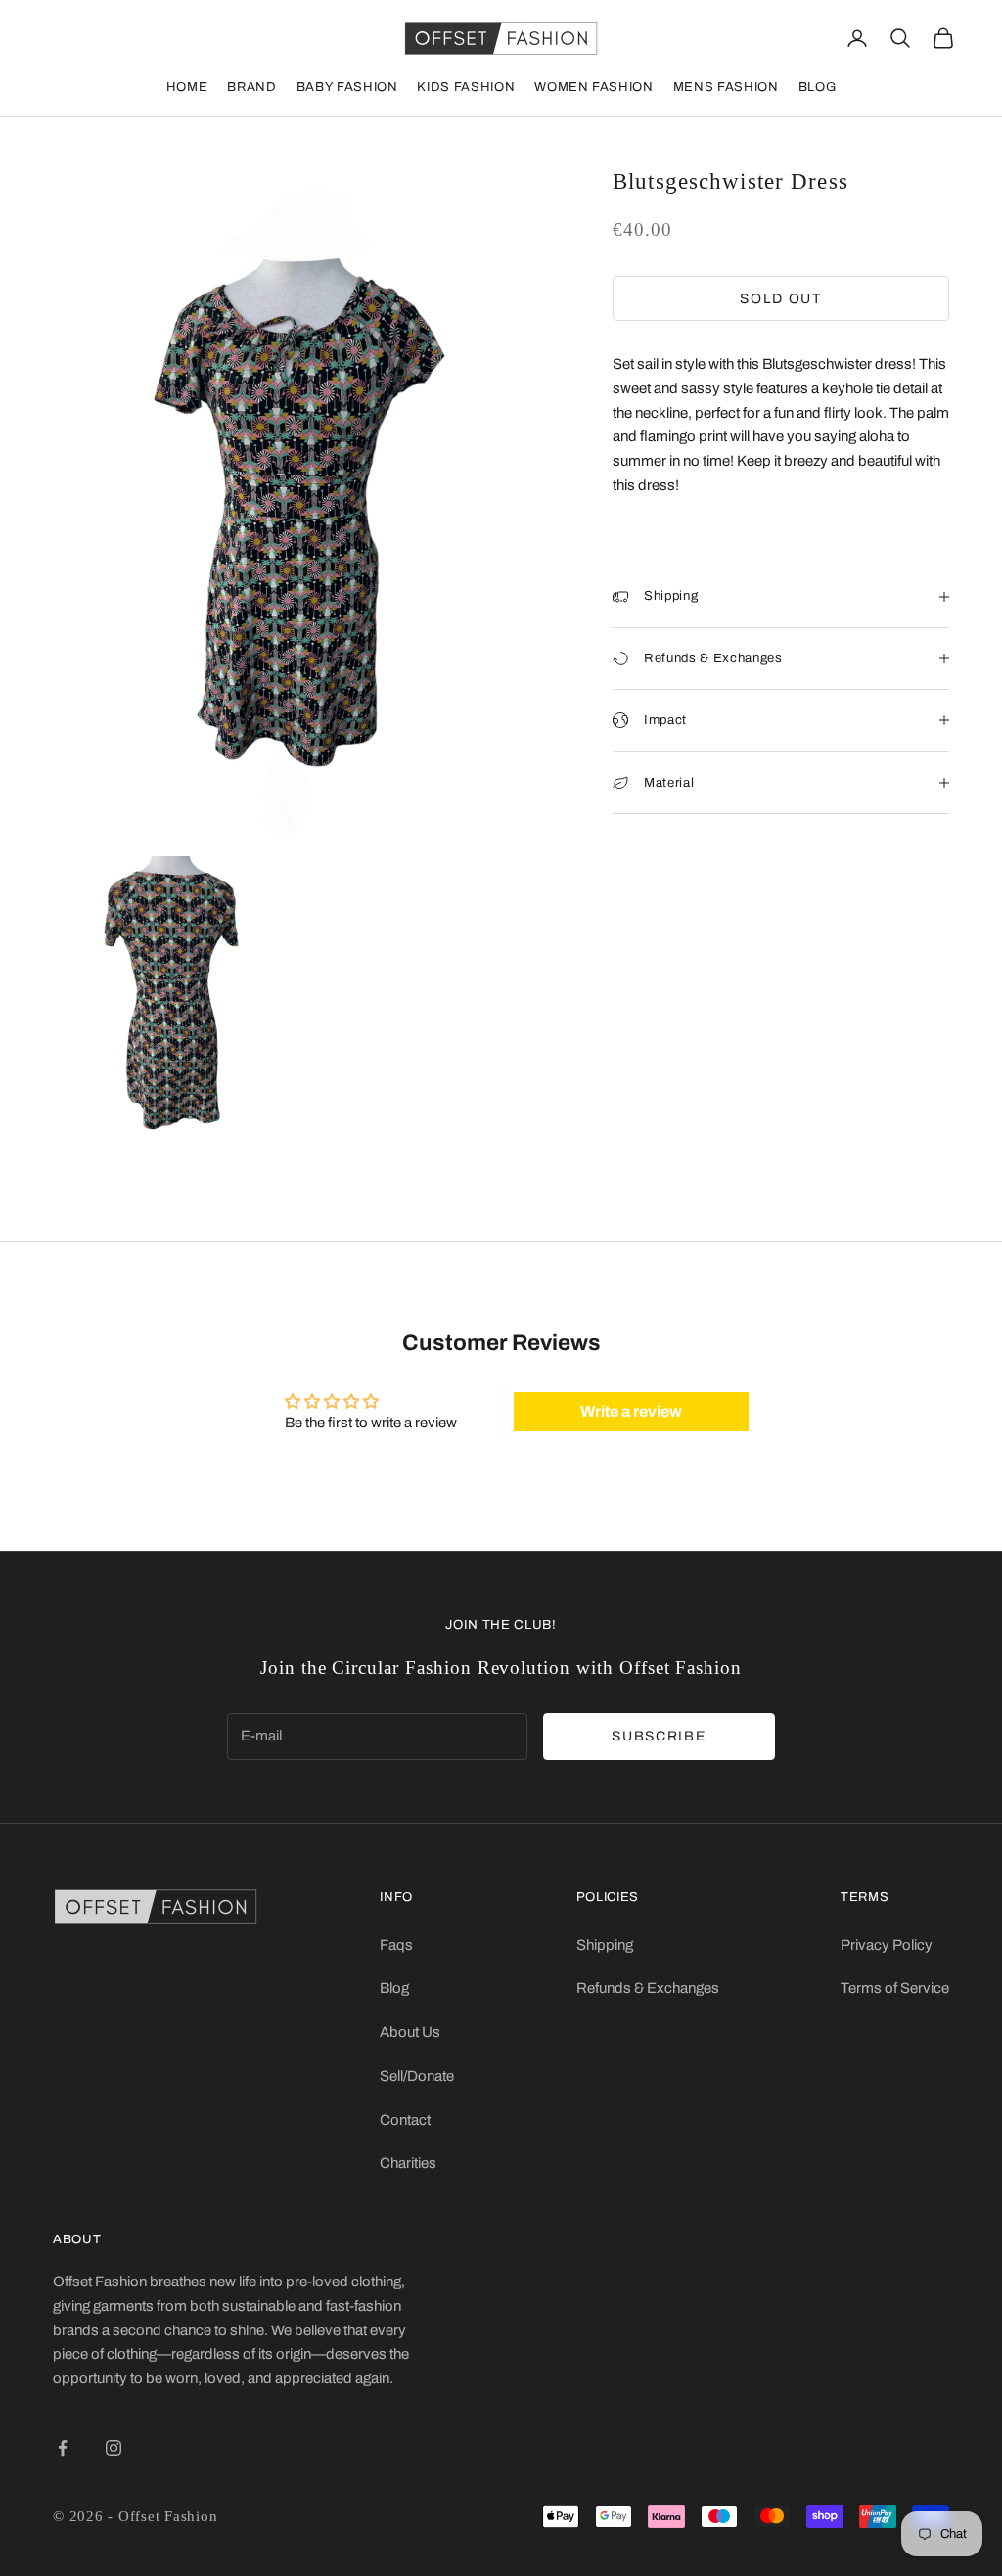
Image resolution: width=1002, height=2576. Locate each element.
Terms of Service (895, 1988)
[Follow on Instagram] (114, 2448)
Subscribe (659, 1736)
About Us (410, 2032)
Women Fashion (593, 87)
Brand (251, 87)
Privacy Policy (887, 1945)
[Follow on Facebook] (63, 2448)
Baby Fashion (347, 87)
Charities (408, 2163)
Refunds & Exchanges (648, 1988)
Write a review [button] (631, 1411)
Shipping (605, 1945)
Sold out (780, 299)
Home (187, 87)
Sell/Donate (417, 2076)
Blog (818, 87)
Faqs (396, 1945)
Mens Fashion (726, 87)
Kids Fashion (466, 87)
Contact (405, 2120)
